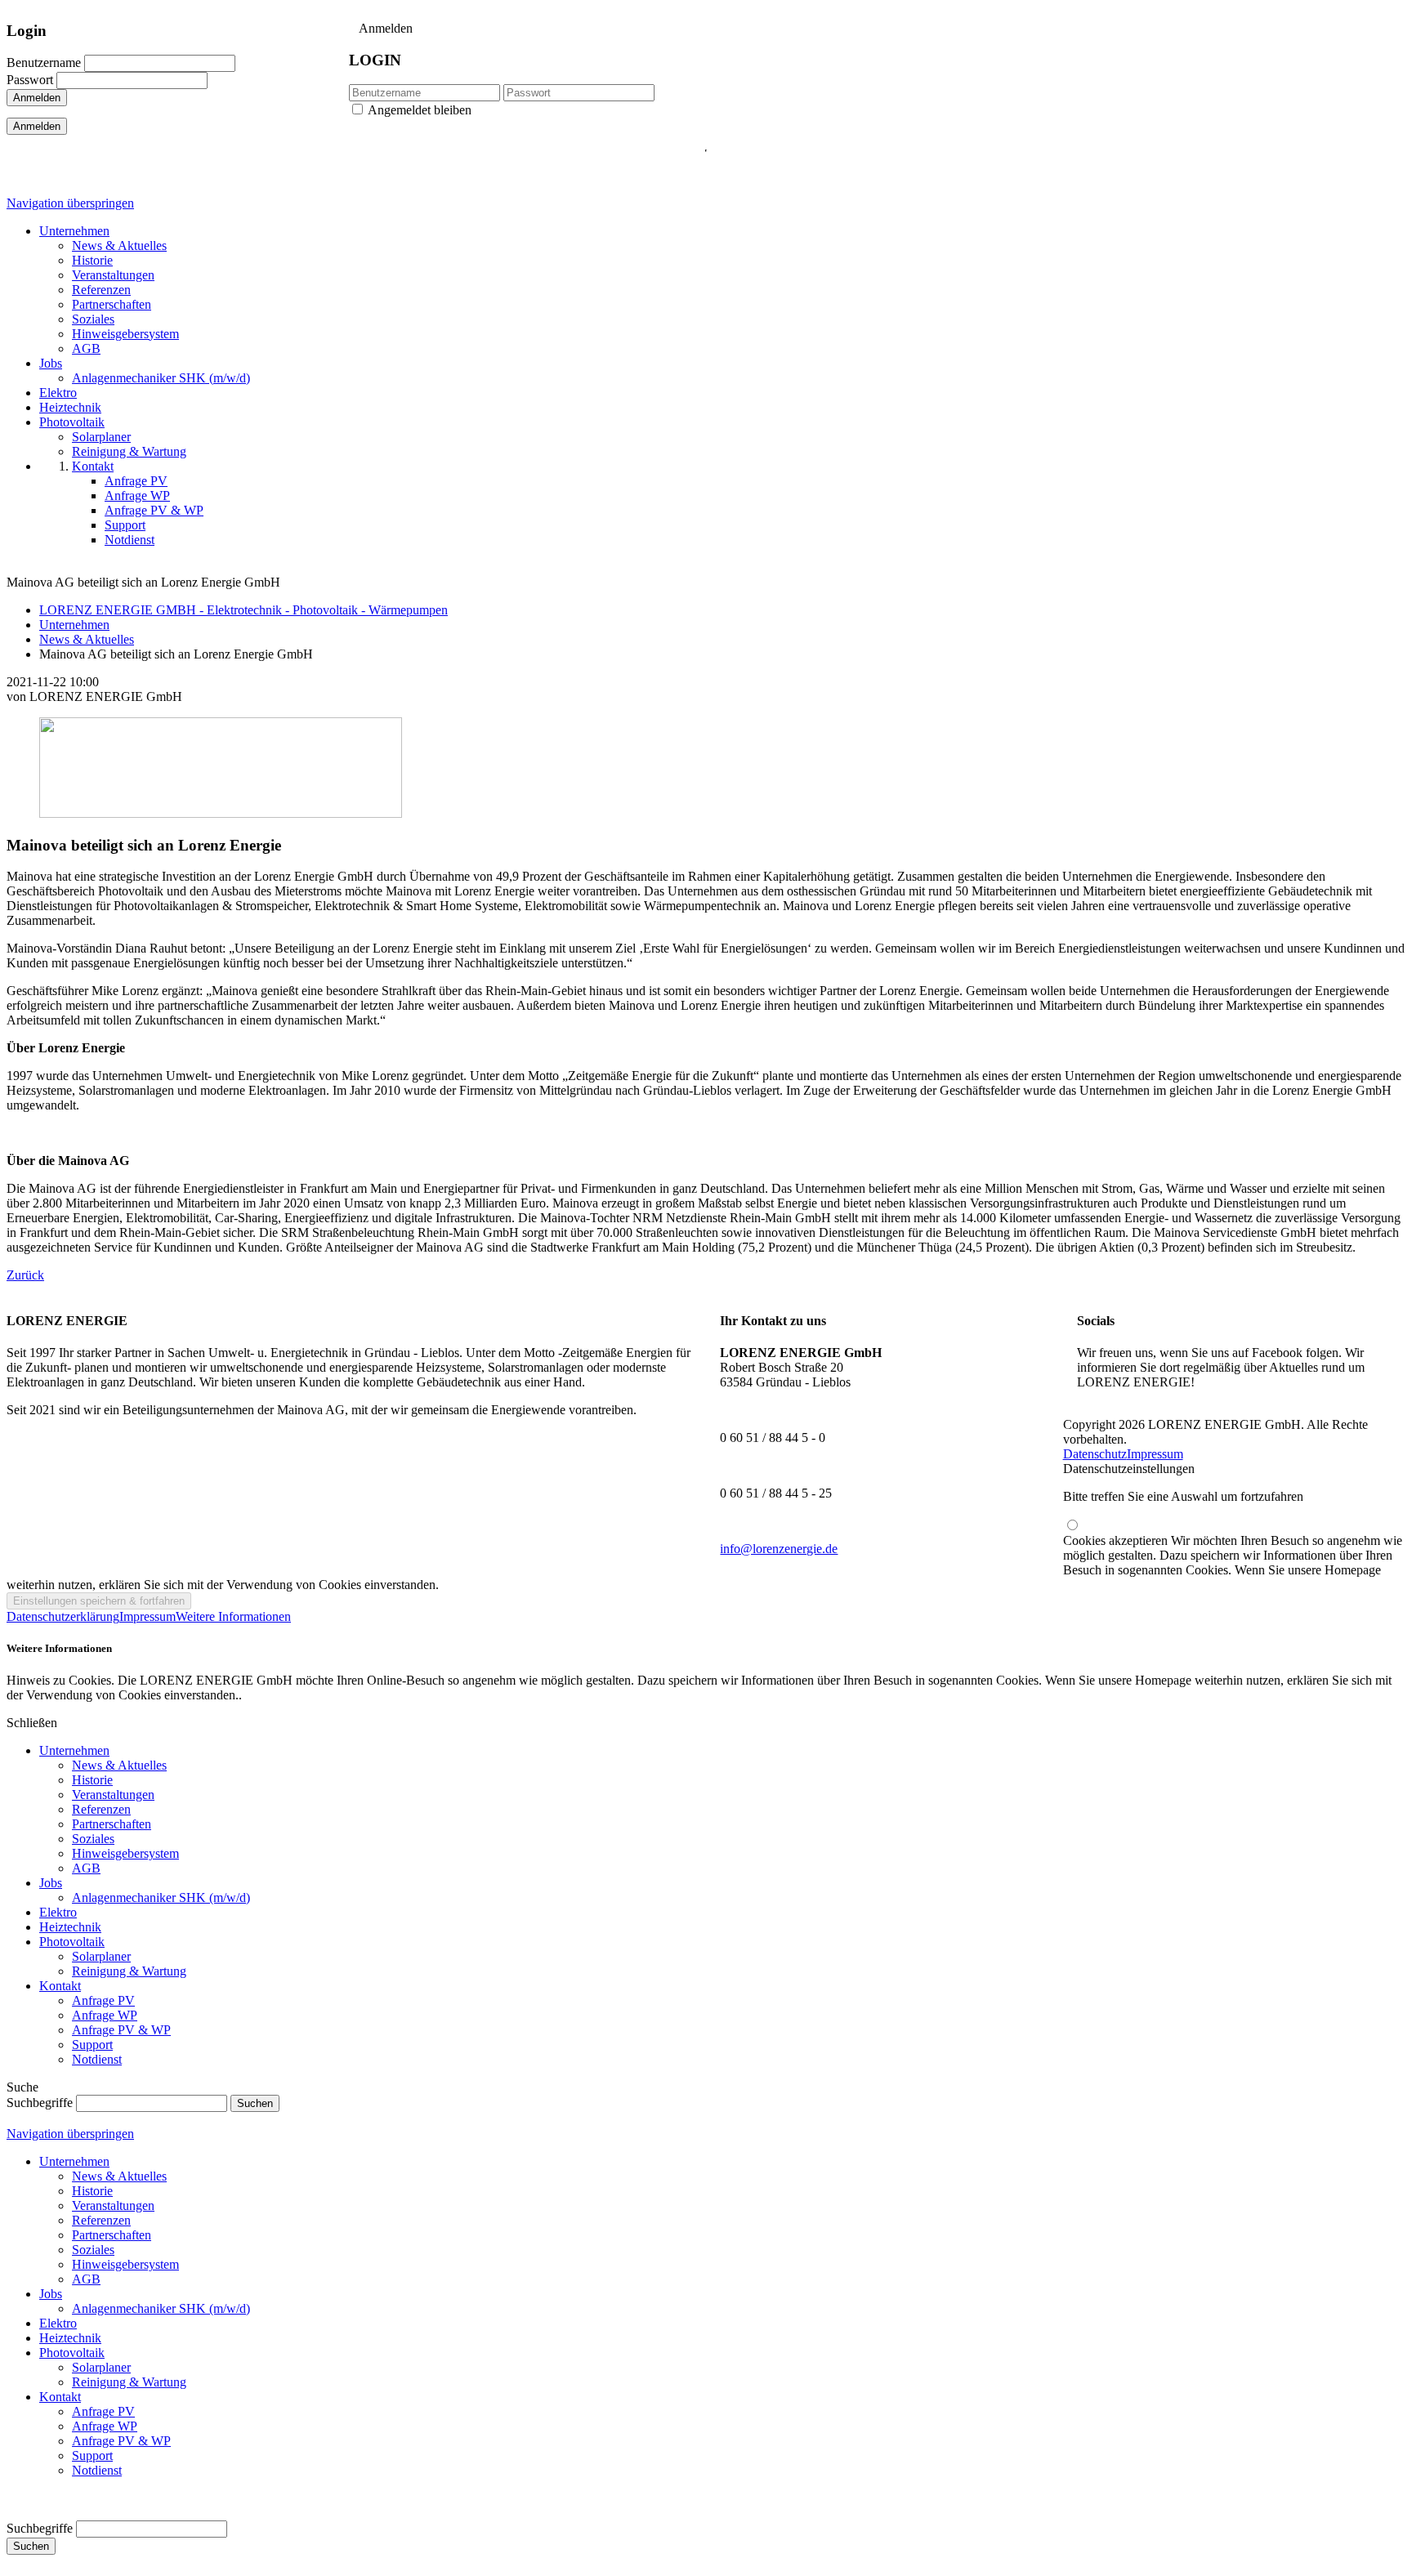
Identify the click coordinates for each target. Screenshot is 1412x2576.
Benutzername (44, 63)
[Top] (11, 2513)
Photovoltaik (72, 1942)
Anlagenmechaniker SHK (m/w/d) (161, 1897)
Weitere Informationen (233, 1616)
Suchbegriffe (40, 2103)
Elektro (58, 1912)
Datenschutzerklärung (63, 1616)
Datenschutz (1095, 1454)
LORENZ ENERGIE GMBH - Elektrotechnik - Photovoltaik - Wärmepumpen (244, 610)
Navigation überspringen (70, 203)
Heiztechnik (70, 1927)
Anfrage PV (103, 2000)
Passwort (30, 80)
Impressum (1155, 1454)
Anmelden (37, 98)
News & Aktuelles (87, 639)
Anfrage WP (105, 2015)
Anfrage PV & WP (121, 2030)
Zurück (25, 1275)
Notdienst (97, 2059)
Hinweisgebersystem (125, 1853)
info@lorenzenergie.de (779, 1549)
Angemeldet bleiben (420, 110)
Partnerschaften (112, 1824)
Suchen (31, 2546)
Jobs (51, 1883)
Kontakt (60, 1986)
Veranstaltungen (113, 1795)
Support (92, 2045)
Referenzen (101, 1809)
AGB (86, 1868)
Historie (92, 1780)
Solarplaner (101, 1956)
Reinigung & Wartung (129, 1971)
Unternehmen (74, 625)
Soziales (93, 1839)
